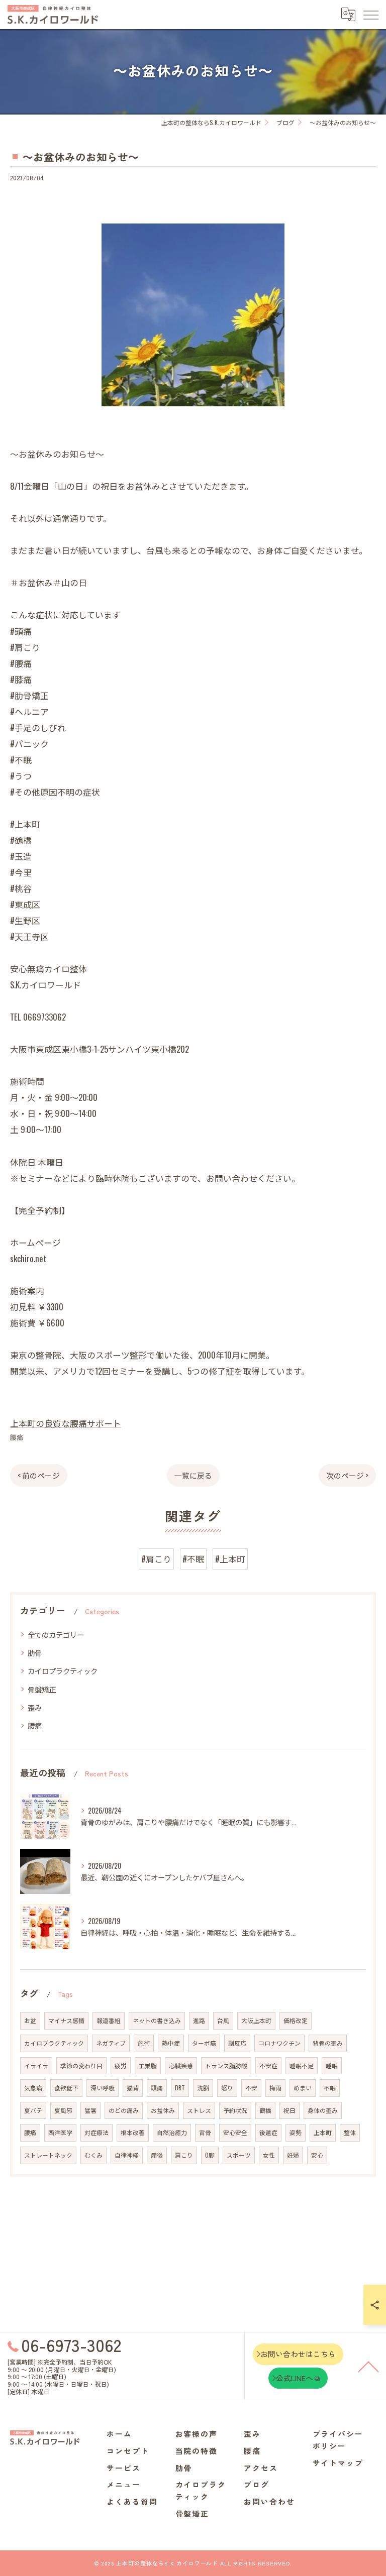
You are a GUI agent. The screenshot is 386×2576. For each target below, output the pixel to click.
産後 (157, 2155)
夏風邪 (63, 2110)
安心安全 (235, 2132)
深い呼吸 (103, 2088)
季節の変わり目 (81, 2065)
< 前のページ (39, 1475)
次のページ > (347, 1475)
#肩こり (156, 1559)
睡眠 (332, 2065)
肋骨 (35, 1653)
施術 (144, 2043)
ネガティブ (111, 2043)
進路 (199, 2020)
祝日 (289, 2110)
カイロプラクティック (63, 1671)
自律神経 (127, 2155)
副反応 (237, 2043)
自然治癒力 (172, 2132)
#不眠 (193, 1559)
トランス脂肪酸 (226, 2065)
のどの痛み (124, 2110)
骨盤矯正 (42, 1689)
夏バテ (33, 2110)
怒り (227, 2088)
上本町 (323, 2132)
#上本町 (230, 1559)
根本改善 (133, 2132)
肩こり (184, 2155)
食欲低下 (66, 2088)
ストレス (199, 2110)
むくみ (93, 2155)
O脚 (210, 2155)
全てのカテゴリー (56, 1635)
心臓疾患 (181, 2065)
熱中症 (171, 2043)
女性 (269, 2155)
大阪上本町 (256, 2020)
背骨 (205, 2132)
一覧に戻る (193, 1475)
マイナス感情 (66, 2020)
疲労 (121, 2065)
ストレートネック (48, 2155)
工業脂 (148, 2065)
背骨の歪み (328, 2043)
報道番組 (109, 2020)
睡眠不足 (302, 2065)
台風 (223, 2020)
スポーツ (239, 2155)
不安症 (268, 2065)
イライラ (36, 2065)
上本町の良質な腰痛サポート (66, 1423)
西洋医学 (60, 2132)
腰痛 (17, 1437)
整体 (350, 2132)
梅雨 (275, 2088)
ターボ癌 (204, 2043)
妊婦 (293, 2155)
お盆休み (163, 2110)
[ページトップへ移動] (368, 2366)
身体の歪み (323, 2110)
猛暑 (90, 2110)
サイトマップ (338, 2463)
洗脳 (203, 2088)
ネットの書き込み (157, 2020)
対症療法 (96, 2132)
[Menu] (370, 14)
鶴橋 (265, 2110)
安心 (317, 2155)
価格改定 (296, 2020)
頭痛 (157, 2088)
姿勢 (296, 2132)
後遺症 (268, 2132)
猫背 (133, 2088)
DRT (180, 2088)
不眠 (330, 2088)
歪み (35, 1707)
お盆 (30, 2020)
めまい (303, 2088)
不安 (251, 2088)
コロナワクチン (279, 2043)
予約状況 (235, 2110)
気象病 (33, 2088)
